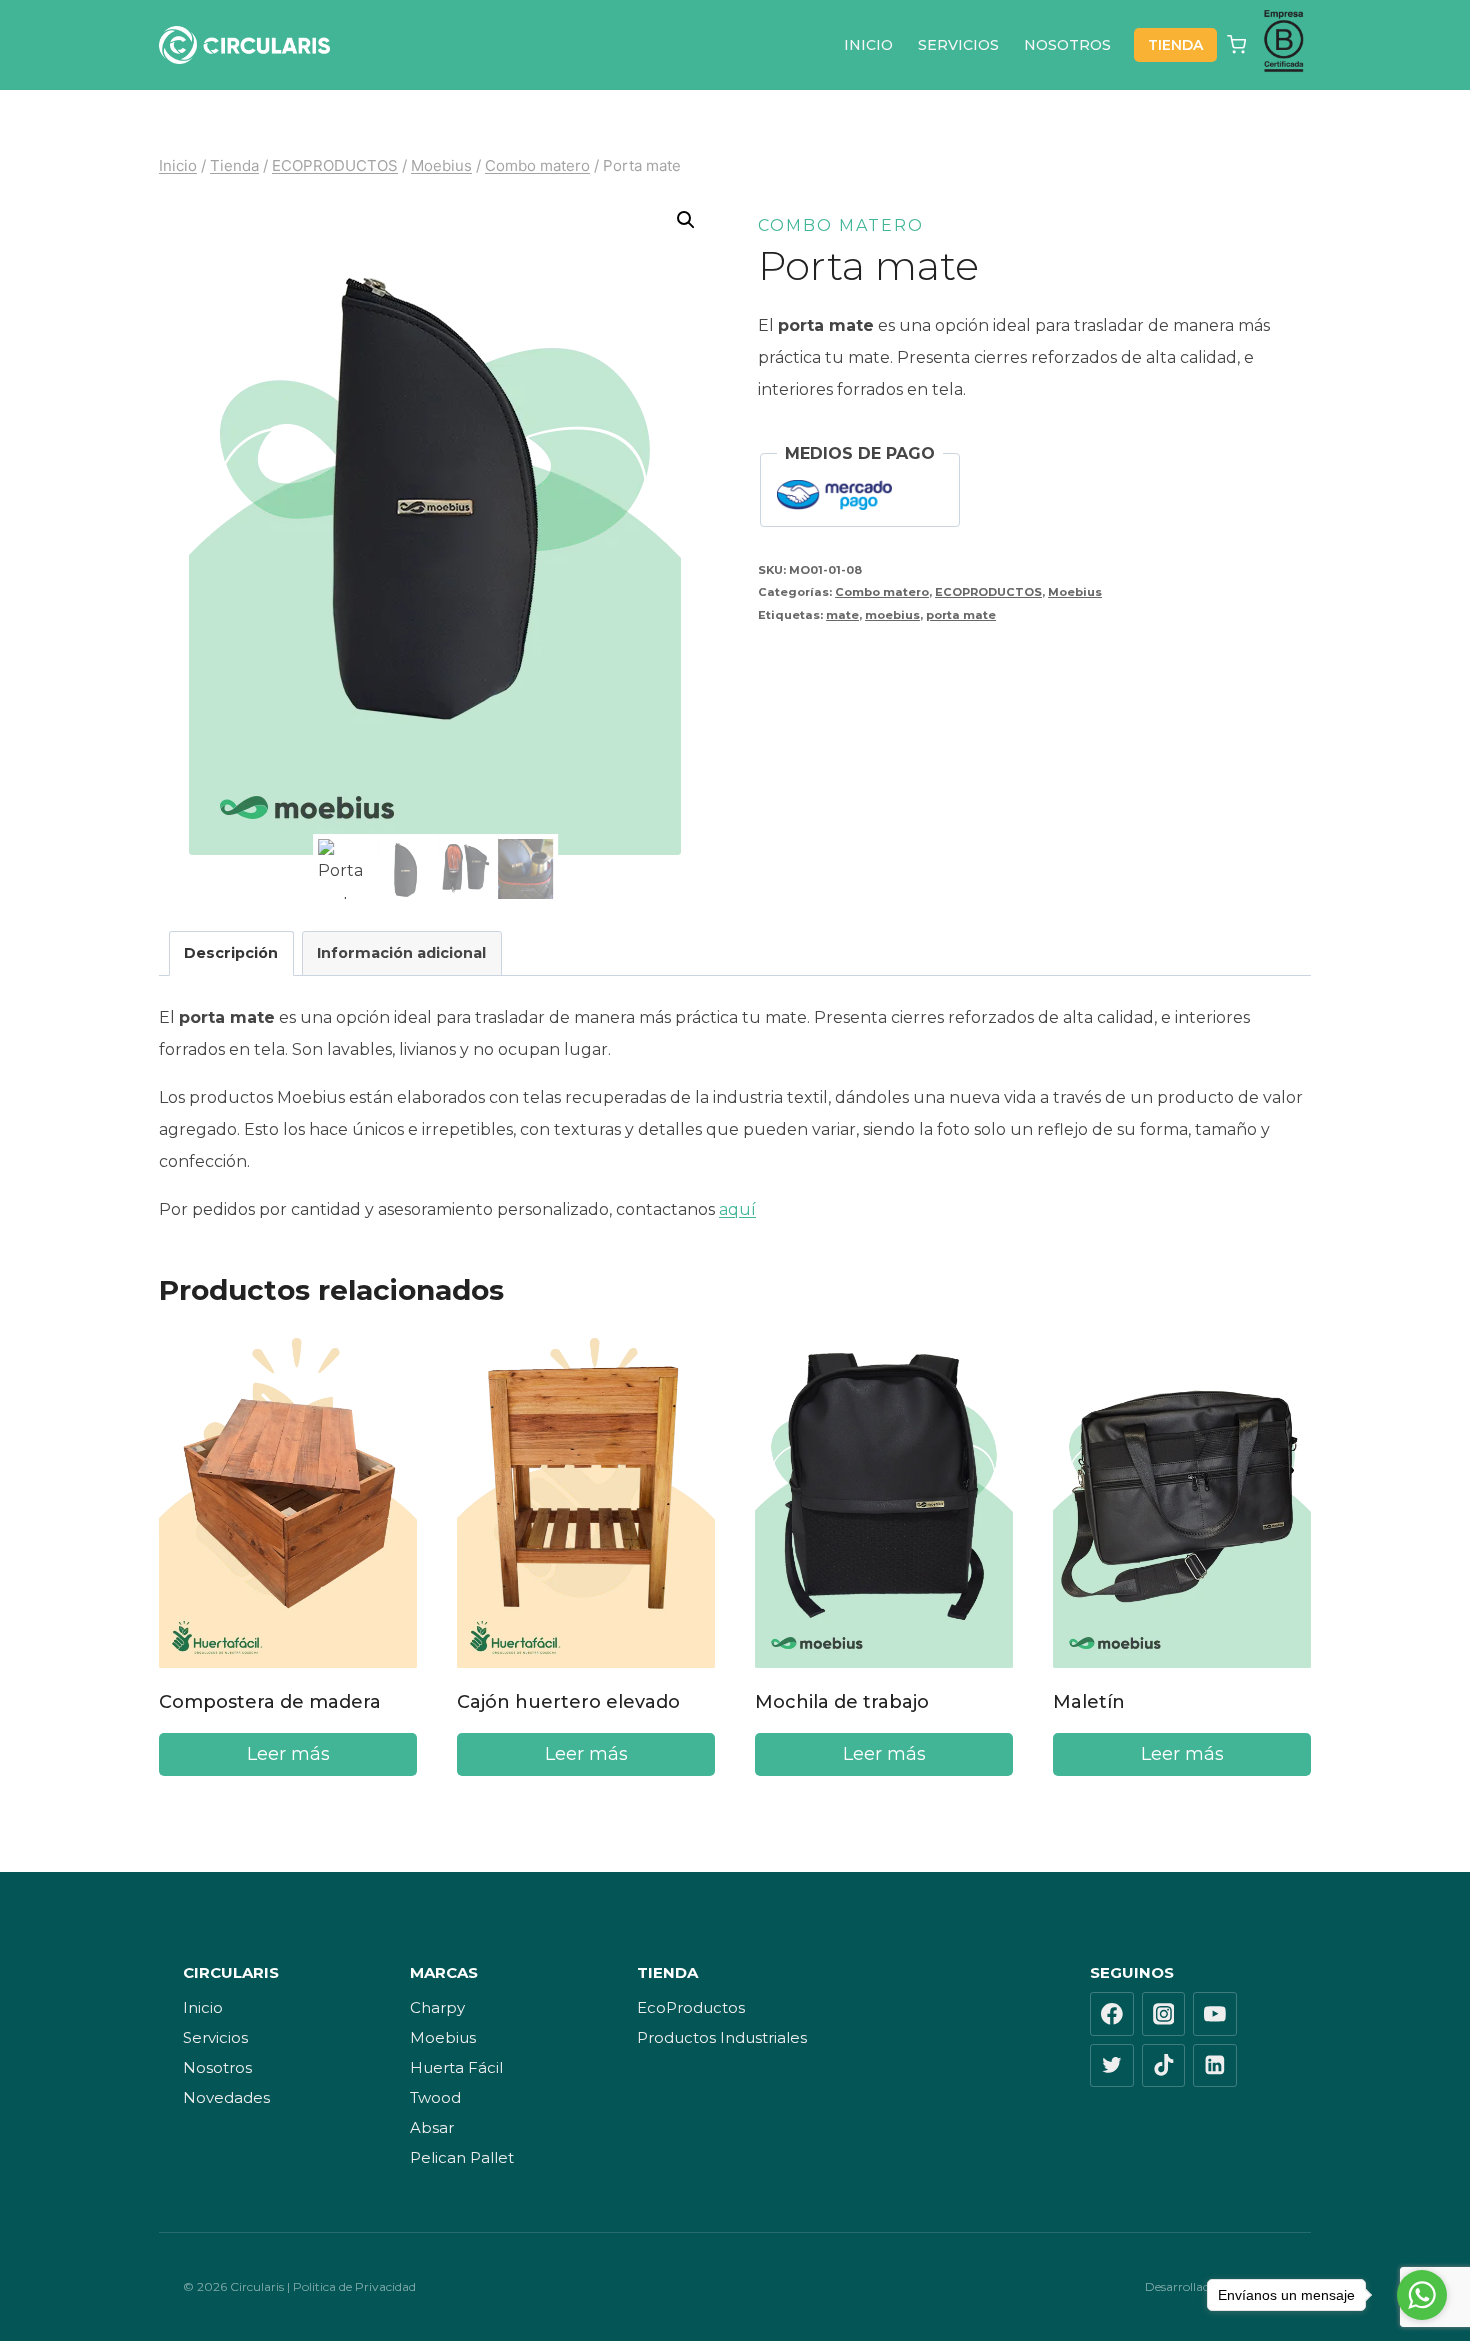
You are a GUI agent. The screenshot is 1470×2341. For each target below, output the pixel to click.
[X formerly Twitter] (1112, 2066)
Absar (432, 2127)
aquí (737, 1209)
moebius (892, 615)
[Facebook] (1112, 2014)
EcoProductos (691, 2007)
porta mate (961, 615)
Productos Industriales (722, 2037)
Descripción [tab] (231, 953)
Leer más (288, 1754)
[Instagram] (1164, 2014)
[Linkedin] (1215, 2066)
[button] (686, 220)
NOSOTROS (1067, 45)
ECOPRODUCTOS (988, 592)
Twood (435, 2097)
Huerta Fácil (456, 2067)
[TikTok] (1164, 2066)
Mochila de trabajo (842, 1702)
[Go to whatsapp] (1422, 2295)
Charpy (437, 2007)
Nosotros (217, 2067)
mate (842, 615)
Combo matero (841, 225)
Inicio (203, 2007)
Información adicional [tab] (401, 953)
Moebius (1075, 592)
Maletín (1089, 1702)
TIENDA (1175, 45)
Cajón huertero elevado (568, 1702)
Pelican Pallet (462, 2157)
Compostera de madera (270, 1702)
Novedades (226, 2097)
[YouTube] (1215, 2014)
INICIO (868, 45)
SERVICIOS (958, 45)
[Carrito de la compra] (1236, 44)
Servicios (215, 2037)
